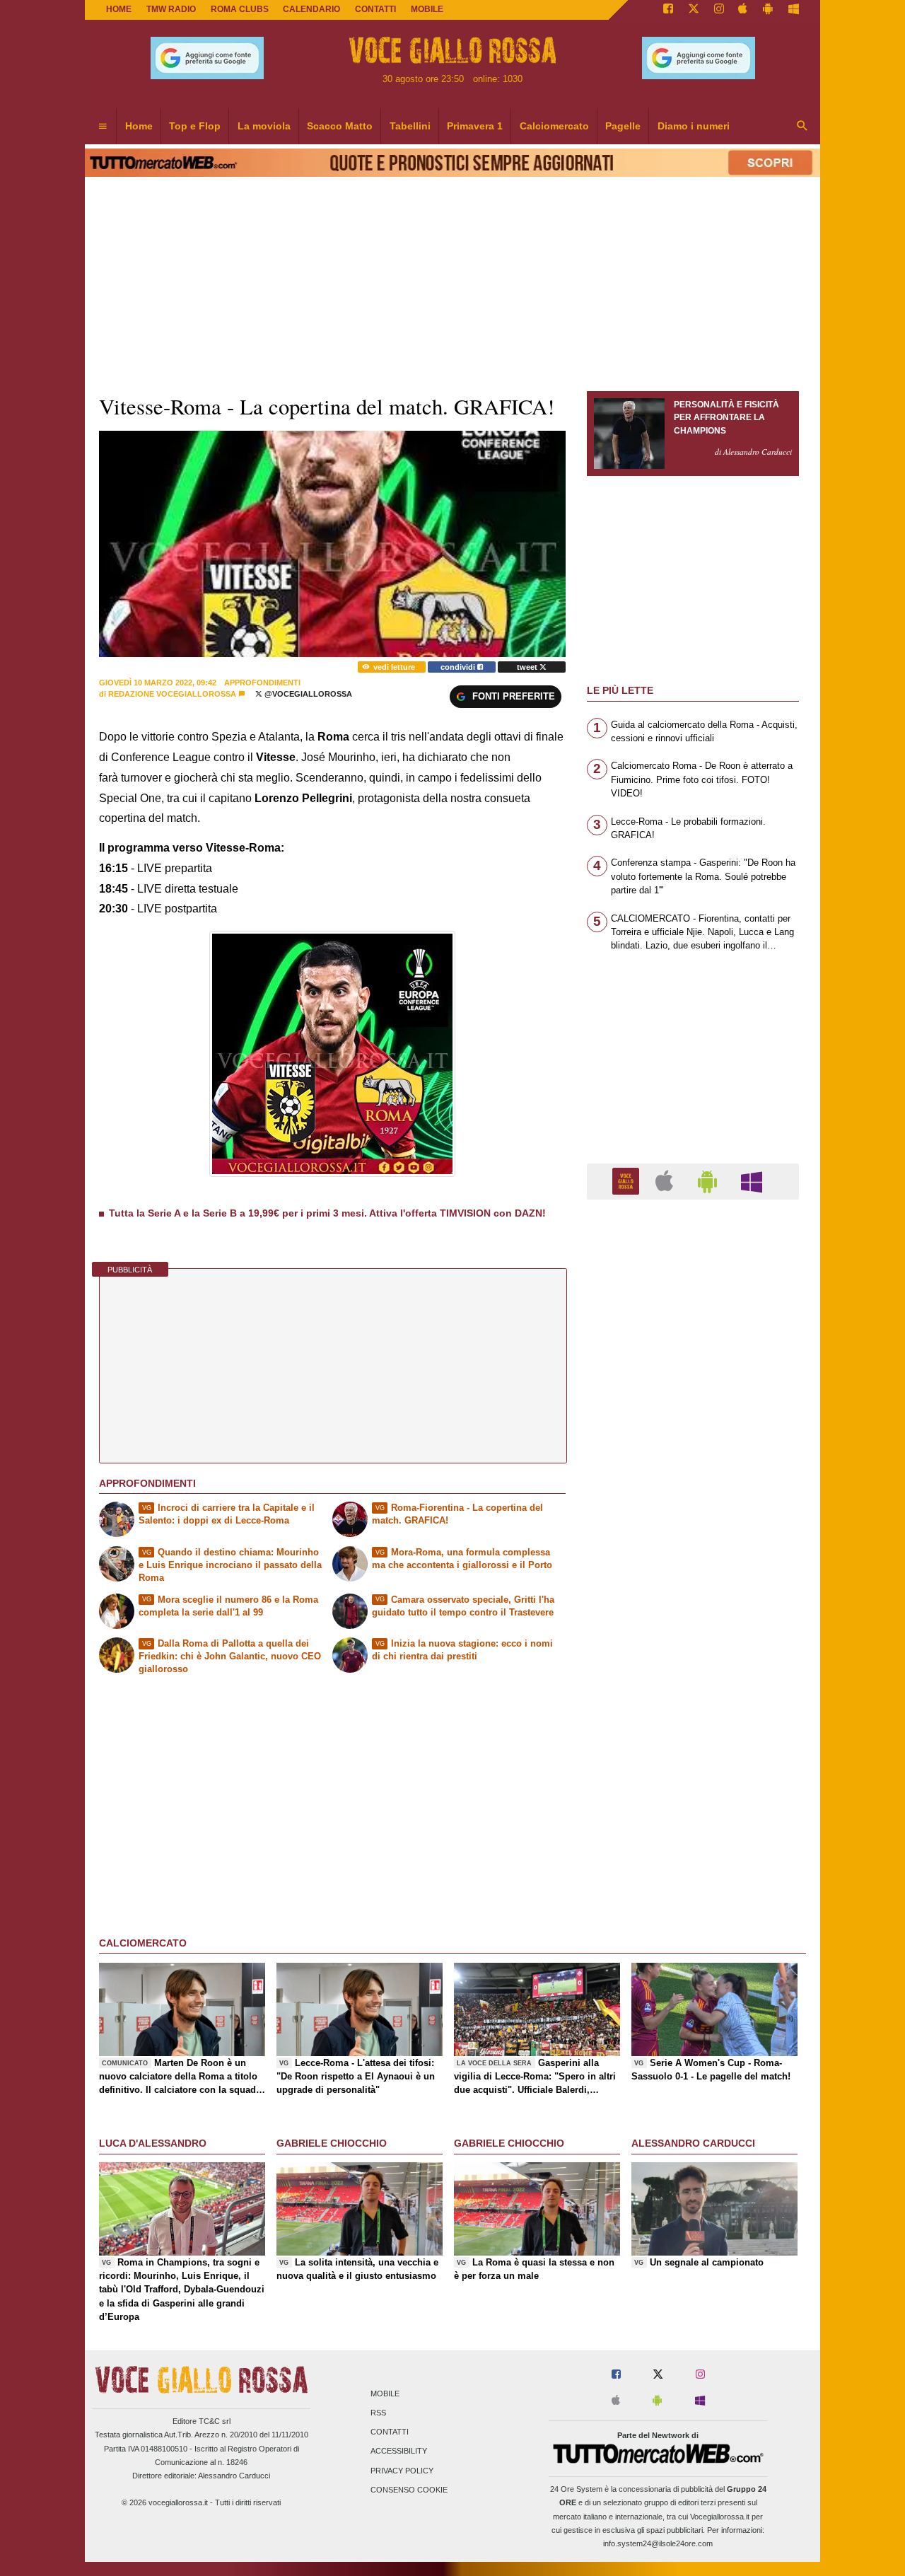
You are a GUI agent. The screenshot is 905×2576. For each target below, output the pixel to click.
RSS (378, 2413)
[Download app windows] (794, 10)
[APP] (628, 1181)
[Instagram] (719, 10)
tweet (528, 667)
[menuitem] (103, 127)
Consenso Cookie (409, 2490)
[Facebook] (668, 10)
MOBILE (427, 9)
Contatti (390, 2432)
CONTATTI (375, 9)
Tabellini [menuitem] (410, 126)
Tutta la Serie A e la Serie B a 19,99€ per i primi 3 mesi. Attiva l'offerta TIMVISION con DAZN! (327, 1213)
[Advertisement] (693, 1759)
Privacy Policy (402, 2471)
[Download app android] (768, 10)
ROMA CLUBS (240, 9)
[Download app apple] (743, 10)
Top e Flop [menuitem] (195, 126)
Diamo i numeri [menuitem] (694, 126)
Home (119, 9)
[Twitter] (694, 10)
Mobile (385, 2394)
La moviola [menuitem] (264, 126)
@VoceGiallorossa (307, 694)
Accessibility (399, 2452)
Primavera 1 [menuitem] (475, 126)
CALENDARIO (311, 9)
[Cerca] (802, 127)
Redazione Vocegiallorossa (172, 694)
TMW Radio (171, 9)
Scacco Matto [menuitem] (340, 126)
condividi (459, 667)
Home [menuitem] (139, 126)
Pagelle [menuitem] (623, 126)
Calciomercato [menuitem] (554, 126)
